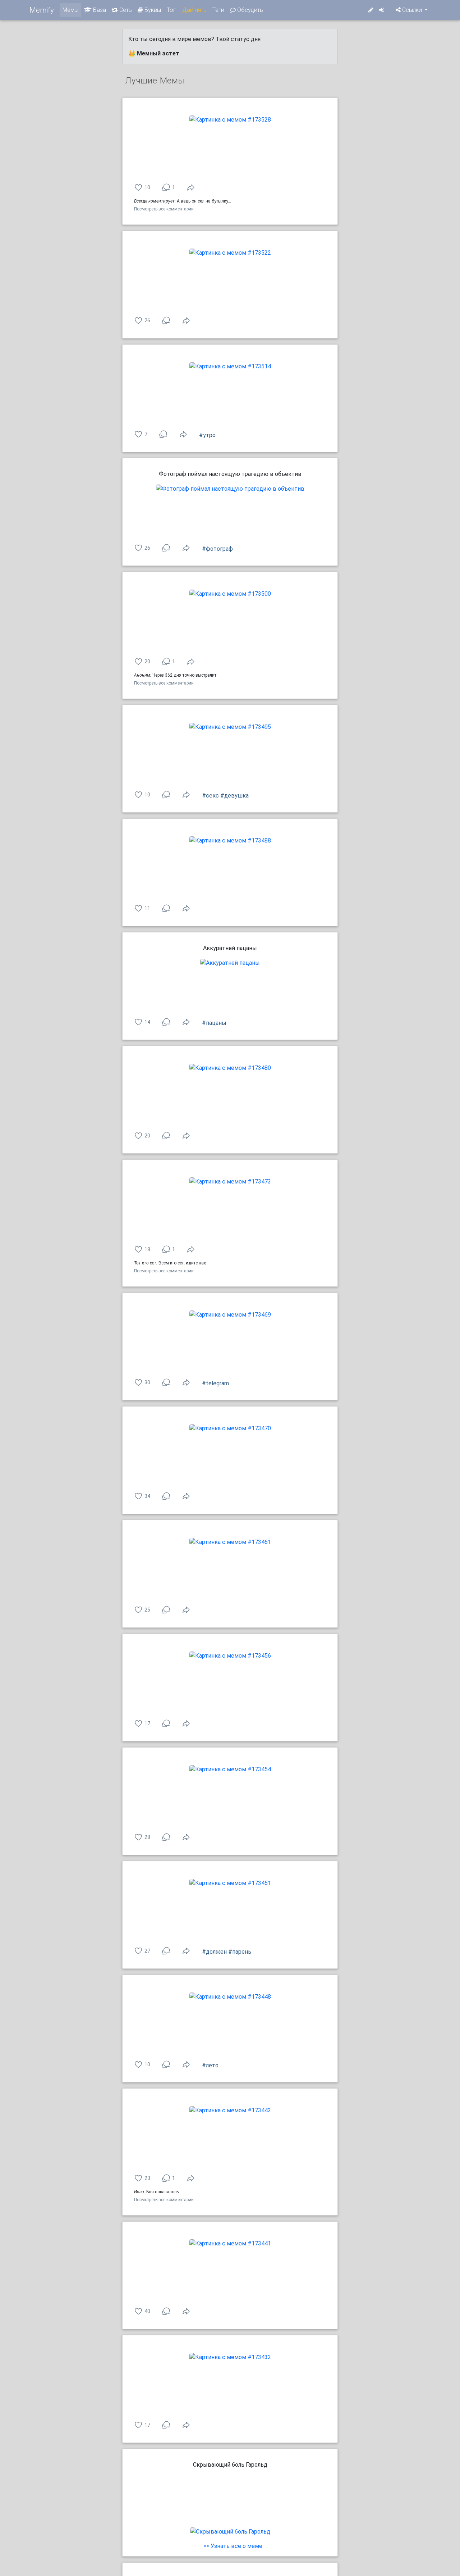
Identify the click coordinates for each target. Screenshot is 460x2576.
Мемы (70, 10)
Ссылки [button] (412, 10)
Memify (42, 10)
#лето (210, 2065)
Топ (172, 10)
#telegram (215, 1383)
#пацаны (214, 1023)
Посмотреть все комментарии (164, 209)
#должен (214, 1952)
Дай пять (194, 10)
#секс (210, 796)
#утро (207, 435)
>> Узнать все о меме (233, 2546)
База (99, 10)
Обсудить (249, 10)
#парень (240, 1952)
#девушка (234, 796)
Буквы (152, 10)
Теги (218, 10)
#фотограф (217, 549)
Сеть (125, 10)
